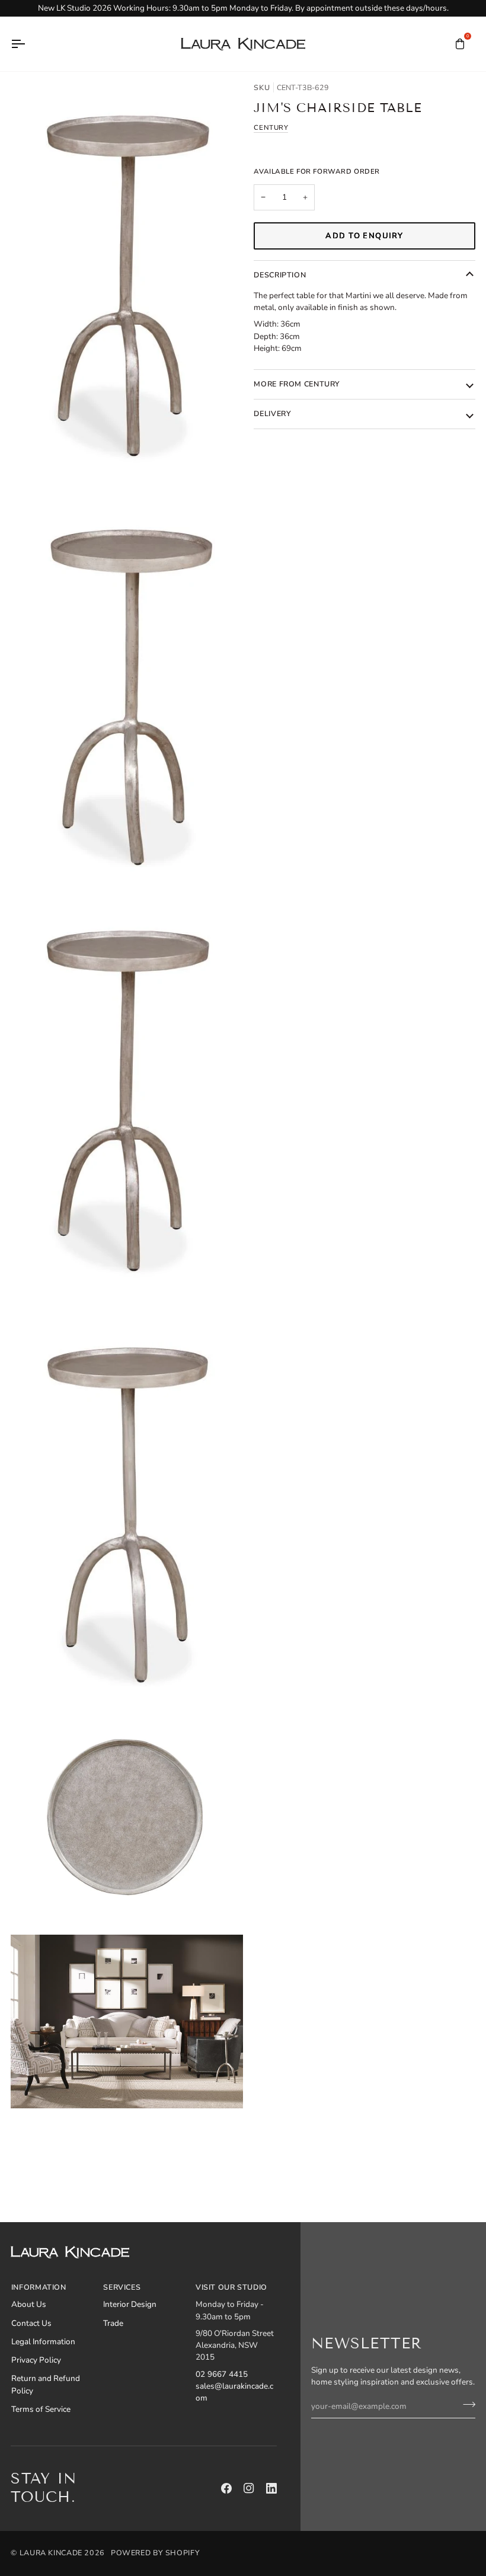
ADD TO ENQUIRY (364, 236)
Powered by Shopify (155, 2553)
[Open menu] (28, 44)
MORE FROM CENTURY (297, 384)
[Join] (466, 2405)
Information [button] (39, 2287)
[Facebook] (226, 2488)
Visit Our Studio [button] (231, 2287)
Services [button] (122, 2287)
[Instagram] (249, 2488)
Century (271, 127)
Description (280, 275)
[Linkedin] (271, 2488)
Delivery (272, 413)
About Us (29, 2304)
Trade (113, 2323)
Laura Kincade (51, 2553)
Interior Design (130, 2304)
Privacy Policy (36, 2360)
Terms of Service (41, 2409)
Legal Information (43, 2342)
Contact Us (31, 2323)
